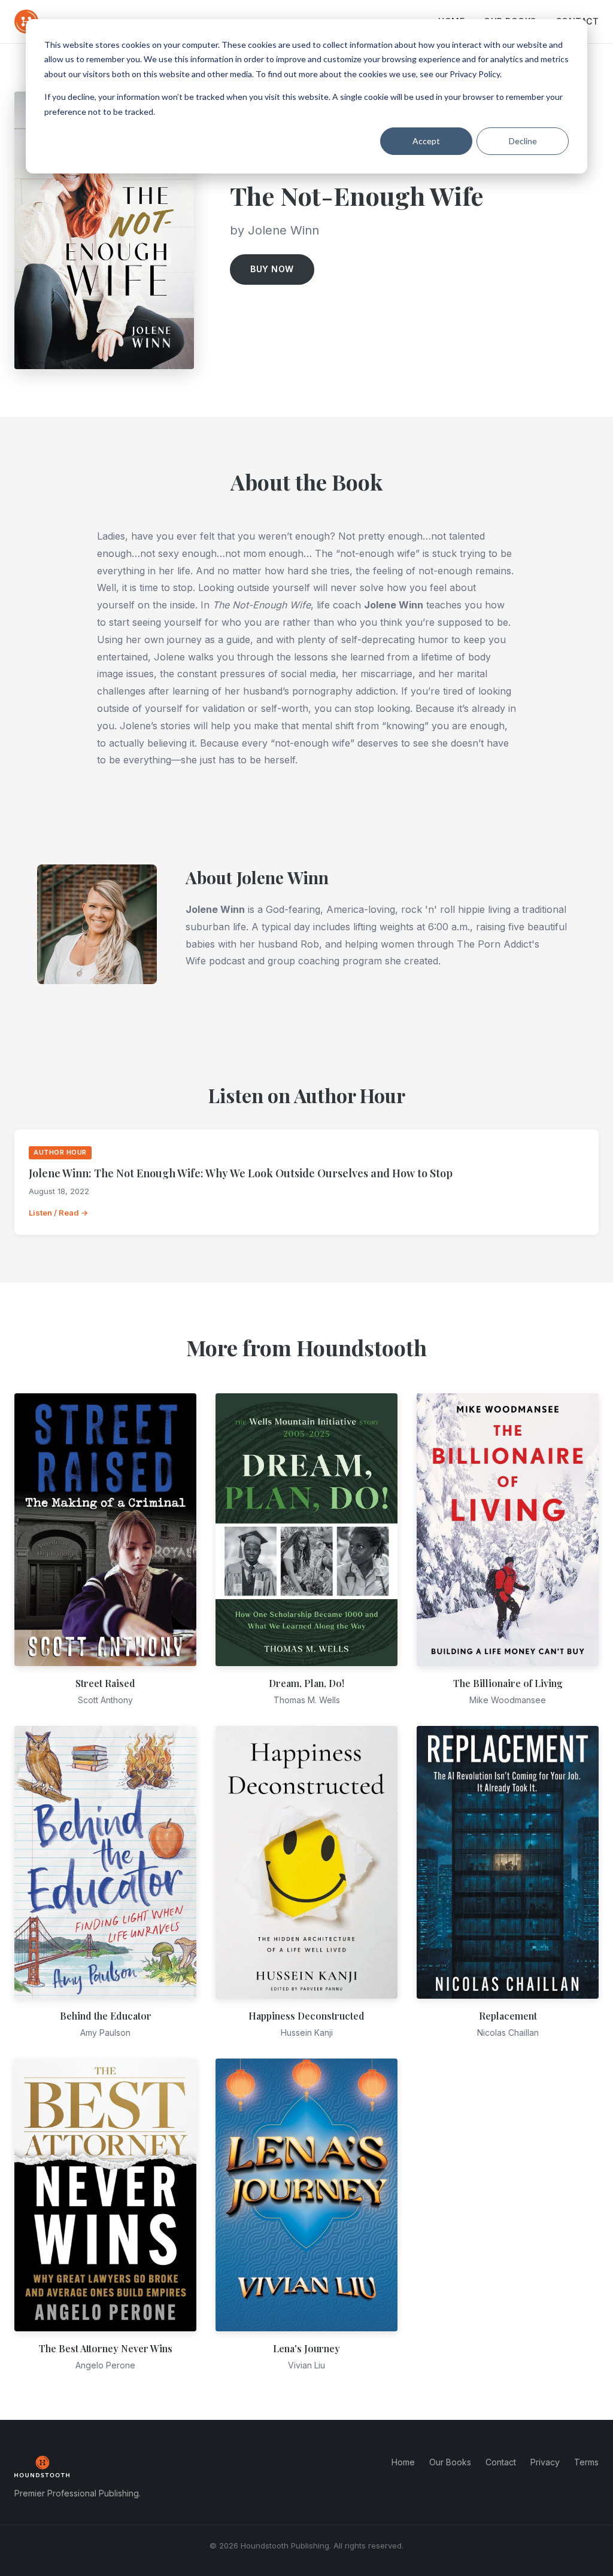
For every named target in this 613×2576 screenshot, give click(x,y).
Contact (501, 2462)
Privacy (545, 2462)
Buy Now (272, 269)
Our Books (450, 2462)
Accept (426, 141)
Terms (586, 2462)
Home (403, 2462)
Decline (523, 141)
